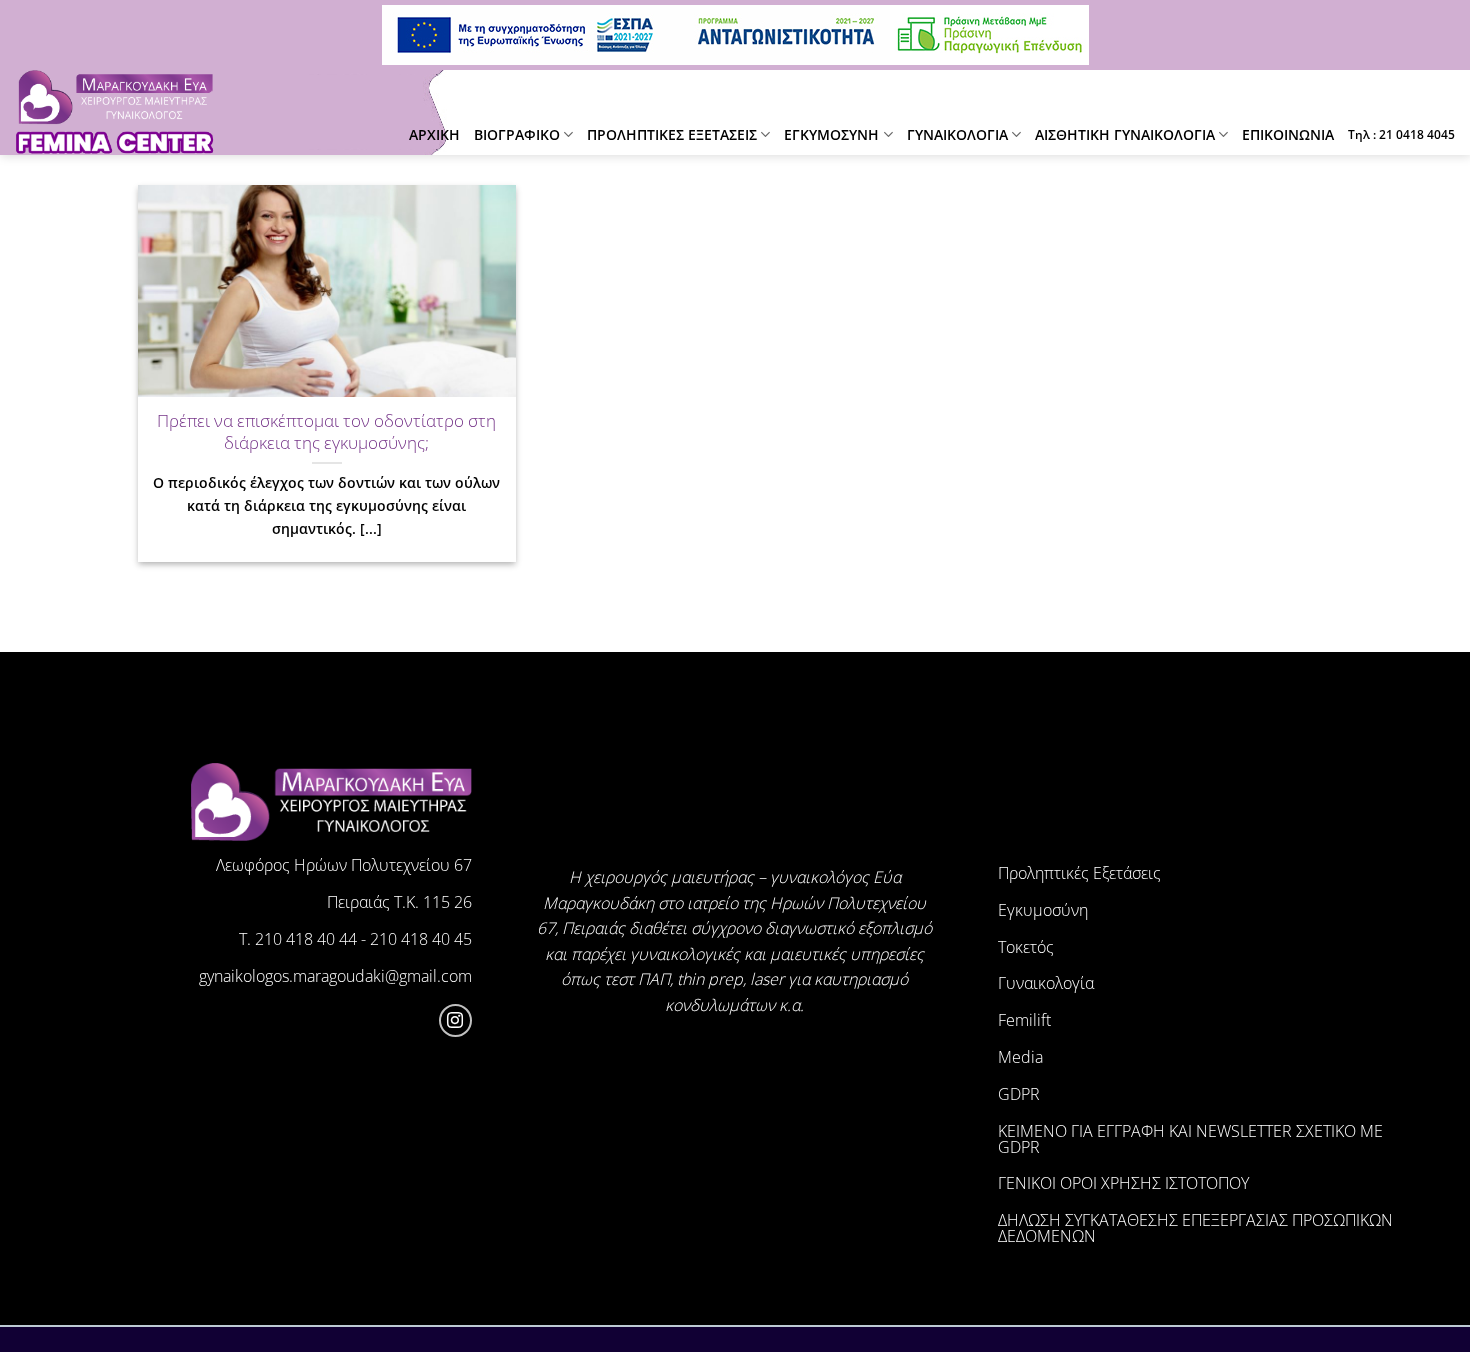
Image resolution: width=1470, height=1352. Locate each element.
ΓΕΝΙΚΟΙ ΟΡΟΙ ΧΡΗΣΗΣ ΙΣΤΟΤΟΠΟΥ (1123, 1183)
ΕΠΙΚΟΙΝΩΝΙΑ (1288, 134)
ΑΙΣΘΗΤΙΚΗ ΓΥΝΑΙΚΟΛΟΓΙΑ (1125, 134)
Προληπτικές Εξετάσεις (1079, 873)
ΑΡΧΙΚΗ (434, 134)
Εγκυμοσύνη (1043, 910)
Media (1020, 1057)
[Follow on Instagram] (455, 1020)
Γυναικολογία (1046, 983)
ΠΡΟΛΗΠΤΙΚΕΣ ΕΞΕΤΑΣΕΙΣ (672, 134)
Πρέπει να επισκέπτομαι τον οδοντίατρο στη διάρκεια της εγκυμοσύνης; (326, 431)
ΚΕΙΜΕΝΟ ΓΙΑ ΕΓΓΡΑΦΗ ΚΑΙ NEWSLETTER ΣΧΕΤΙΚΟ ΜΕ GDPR (1190, 1139)
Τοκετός (1026, 947)
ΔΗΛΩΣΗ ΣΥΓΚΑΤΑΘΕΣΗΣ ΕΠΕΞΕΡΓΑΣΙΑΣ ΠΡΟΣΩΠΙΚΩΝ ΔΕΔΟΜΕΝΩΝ (1195, 1228)
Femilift (1024, 1020)
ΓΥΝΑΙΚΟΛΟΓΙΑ (957, 134)
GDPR (1019, 1094)
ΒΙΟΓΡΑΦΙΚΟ (517, 134)
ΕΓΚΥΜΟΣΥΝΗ (831, 134)
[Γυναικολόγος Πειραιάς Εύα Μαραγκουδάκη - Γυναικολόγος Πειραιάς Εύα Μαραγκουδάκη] (115, 112)
